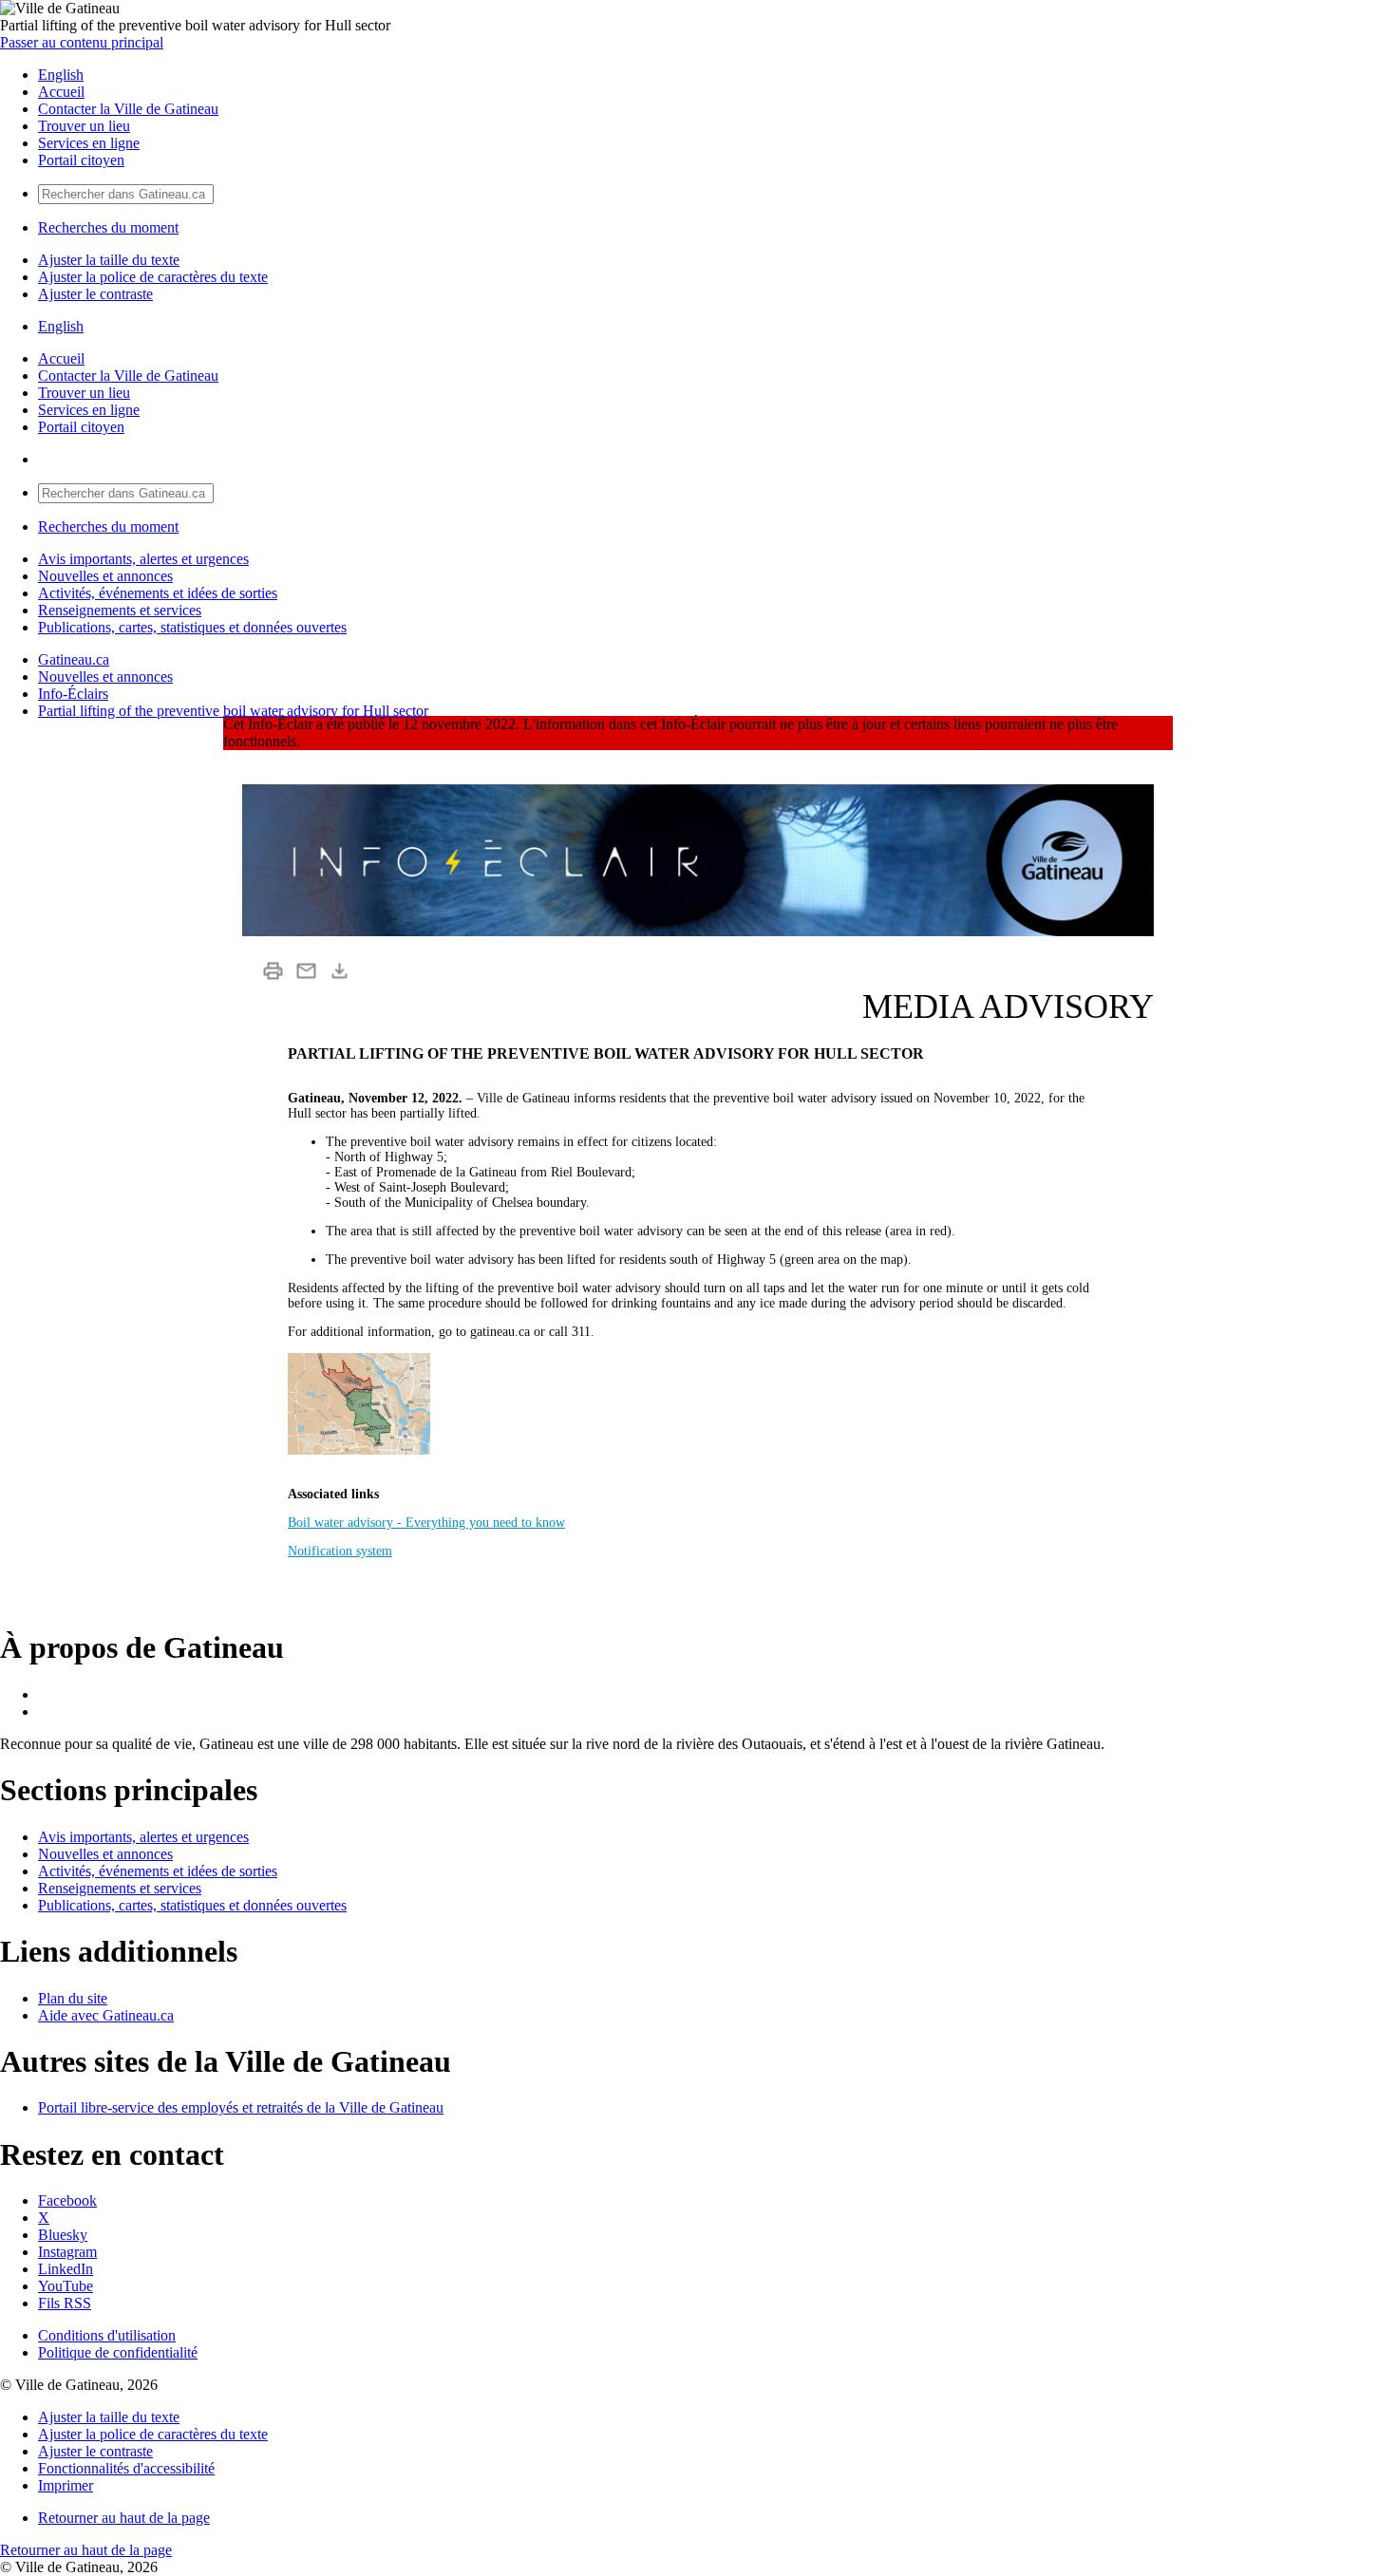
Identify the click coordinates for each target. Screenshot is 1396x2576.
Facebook (67, 2200)
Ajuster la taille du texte (109, 260)
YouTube (66, 2286)
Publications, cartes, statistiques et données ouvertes (192, 627)
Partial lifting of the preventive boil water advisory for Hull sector (233, 711)
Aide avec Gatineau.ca (106, 2015)
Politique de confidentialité (118, 2352)
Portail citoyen (81, 160)
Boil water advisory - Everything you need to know (426, 1523)
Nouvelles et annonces (105, 576)
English (61, 75)
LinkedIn (66, 2269)
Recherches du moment (108, 227)
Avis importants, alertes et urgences (143, 559)
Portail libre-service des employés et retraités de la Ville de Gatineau (241, 2107)
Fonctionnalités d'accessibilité (126, 2468)
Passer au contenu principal (82, 42)
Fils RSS (65, 2303)
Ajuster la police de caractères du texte (153, 277)
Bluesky (63, 2235)
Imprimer (66, 2485)
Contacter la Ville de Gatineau (128, 109)
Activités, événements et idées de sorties (158, 593)
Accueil (61, 92)
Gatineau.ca (74, 659)
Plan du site (73, 1998)
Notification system (340, 1551)
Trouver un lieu (84, 126)
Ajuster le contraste (95, 294)
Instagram (67, 2252)
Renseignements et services (120, 610)
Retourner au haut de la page (124, 2518)
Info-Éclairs (73, 694)
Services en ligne (89, 143)
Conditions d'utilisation (107, 2335)
